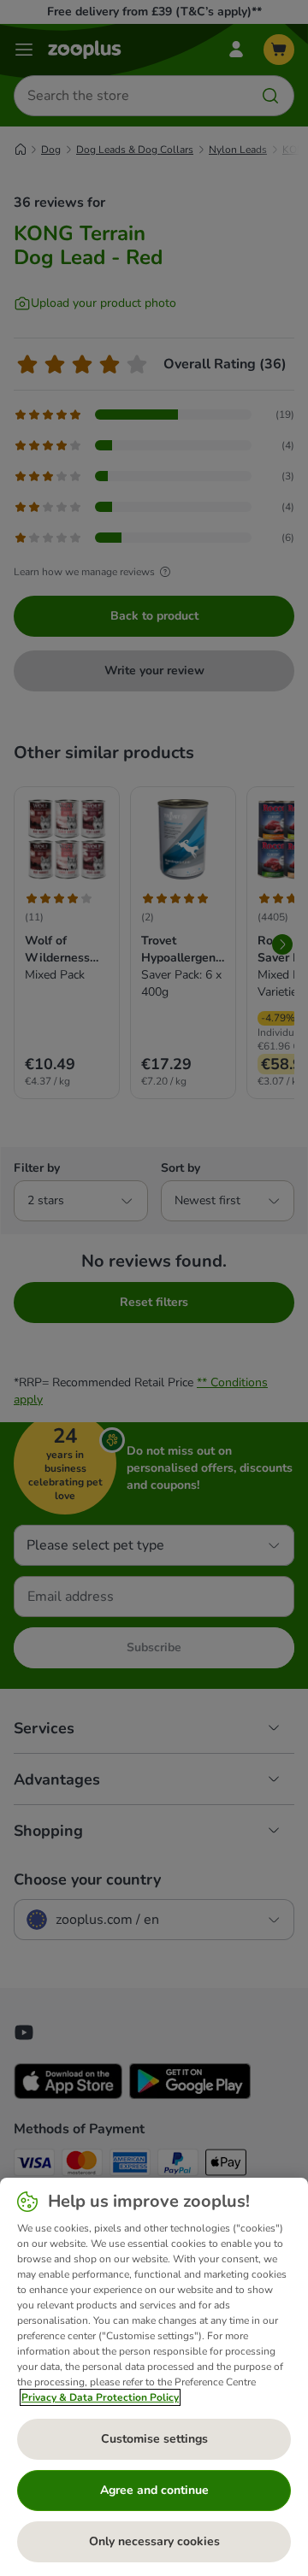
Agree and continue (154, 2490)
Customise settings (154, 2439)
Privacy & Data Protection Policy (100, 2397)
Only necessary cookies (154, 2541)
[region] (154, 2377)
